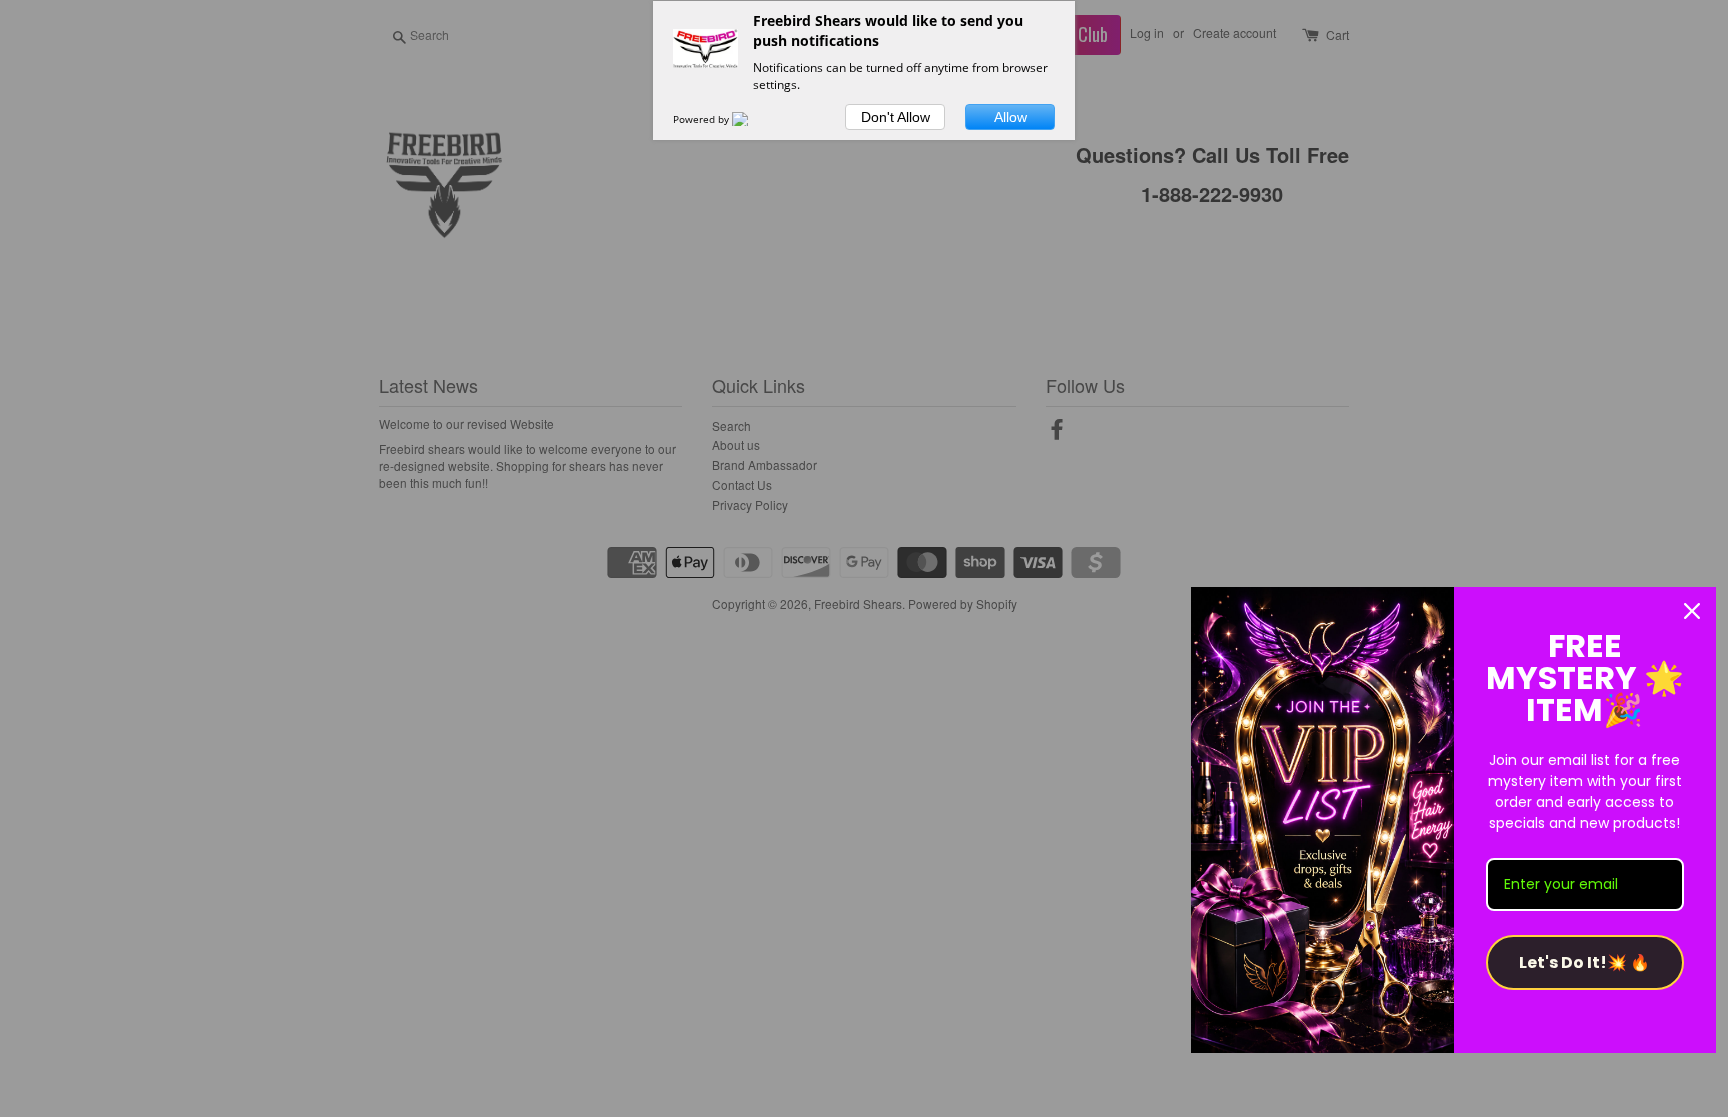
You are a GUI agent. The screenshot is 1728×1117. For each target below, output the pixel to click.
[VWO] (752, 119)
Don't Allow (895, 117)
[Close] (1692, 611)
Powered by (702, 119)
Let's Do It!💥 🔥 (1584, 962)
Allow (1010, 117)
